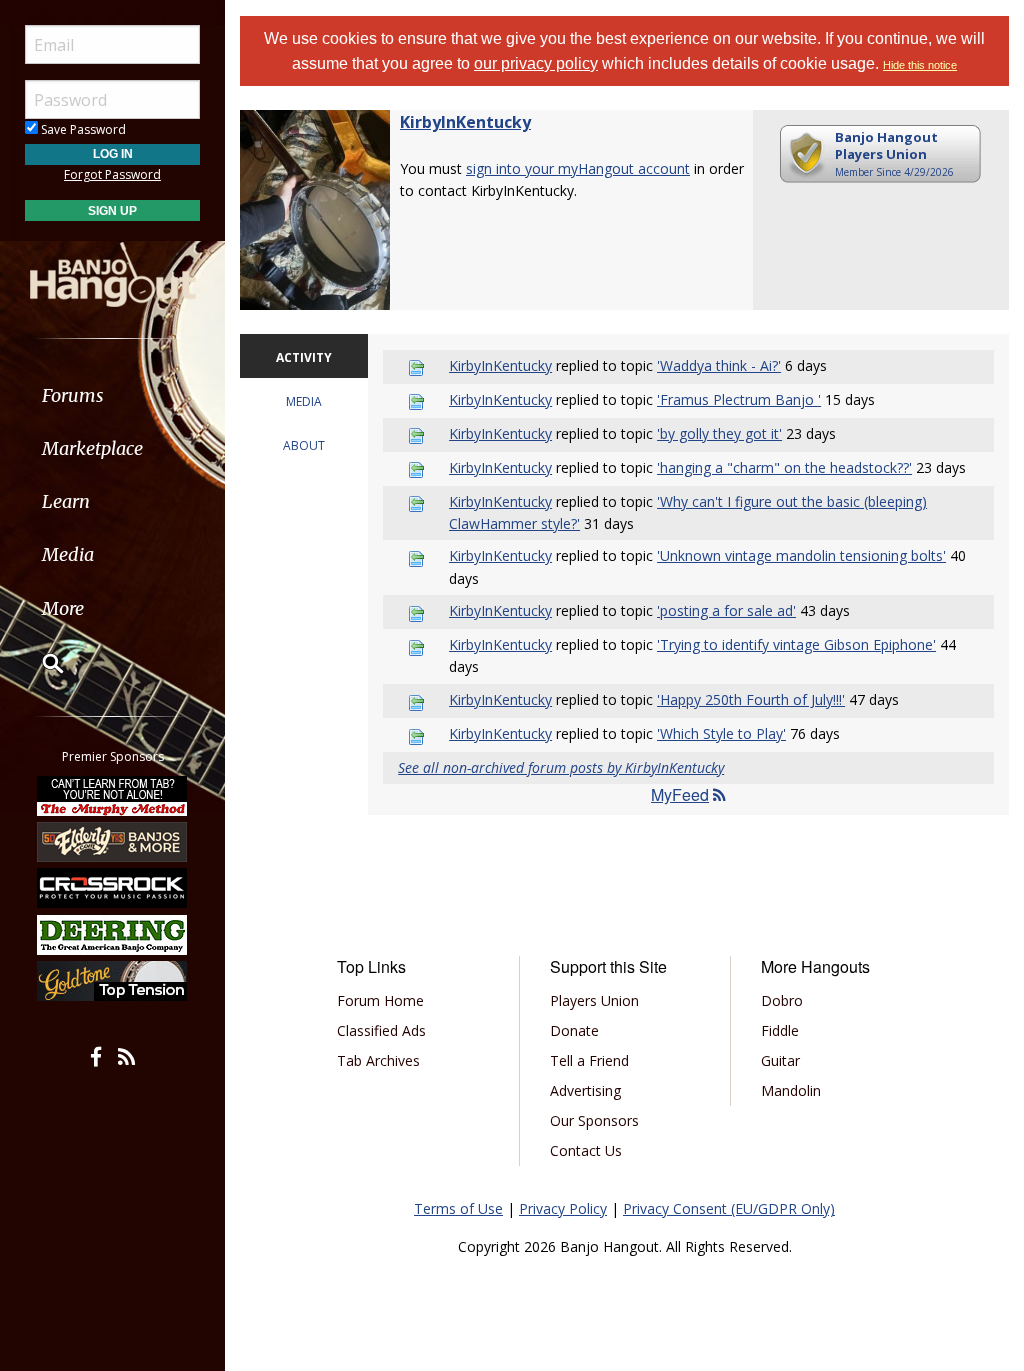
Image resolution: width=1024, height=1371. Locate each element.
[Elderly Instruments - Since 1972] (113, 842)
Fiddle (780, 1030)
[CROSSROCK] (113, 888)
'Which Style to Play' (721, 733)
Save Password (82, 129)
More (63, 608)
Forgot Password (112, 174)
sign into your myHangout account (578, 168)
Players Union (594, 1000)
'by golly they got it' (719, 433)
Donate (574, 1030)
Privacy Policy (563, 1208)
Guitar (780, 1060)
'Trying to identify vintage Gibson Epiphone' (796, 644)
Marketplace (92, 448)
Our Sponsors (594, 1120)
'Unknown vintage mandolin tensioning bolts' (801, 555)
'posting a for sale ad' (726, 610)
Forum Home (380, 1000)
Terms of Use (458, 1208)
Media (68, 554)
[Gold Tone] (113, 981)
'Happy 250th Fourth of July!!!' (751, 699)
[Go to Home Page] (113, 273)
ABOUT (304, 445)
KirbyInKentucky (465, 122)
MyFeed (680, 794)
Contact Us (586, 1150)
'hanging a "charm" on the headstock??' (784, 467)
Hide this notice (920, 65)
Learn (66, 501)
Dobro (782, 1000)
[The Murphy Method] (113, 795)
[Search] (40, 663)
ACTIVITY (304, 357)
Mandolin (791, 1090)
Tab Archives (378, 1060)
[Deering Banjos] (113, 935)
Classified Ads (381, 1030)
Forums (73, 395)
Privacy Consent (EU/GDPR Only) (729, 1208)
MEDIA (304, 401)
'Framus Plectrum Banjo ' (739, 399)
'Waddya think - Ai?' (719, 365)
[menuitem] (112, 395)
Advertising (585, 1090)
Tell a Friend (589, 1060)
